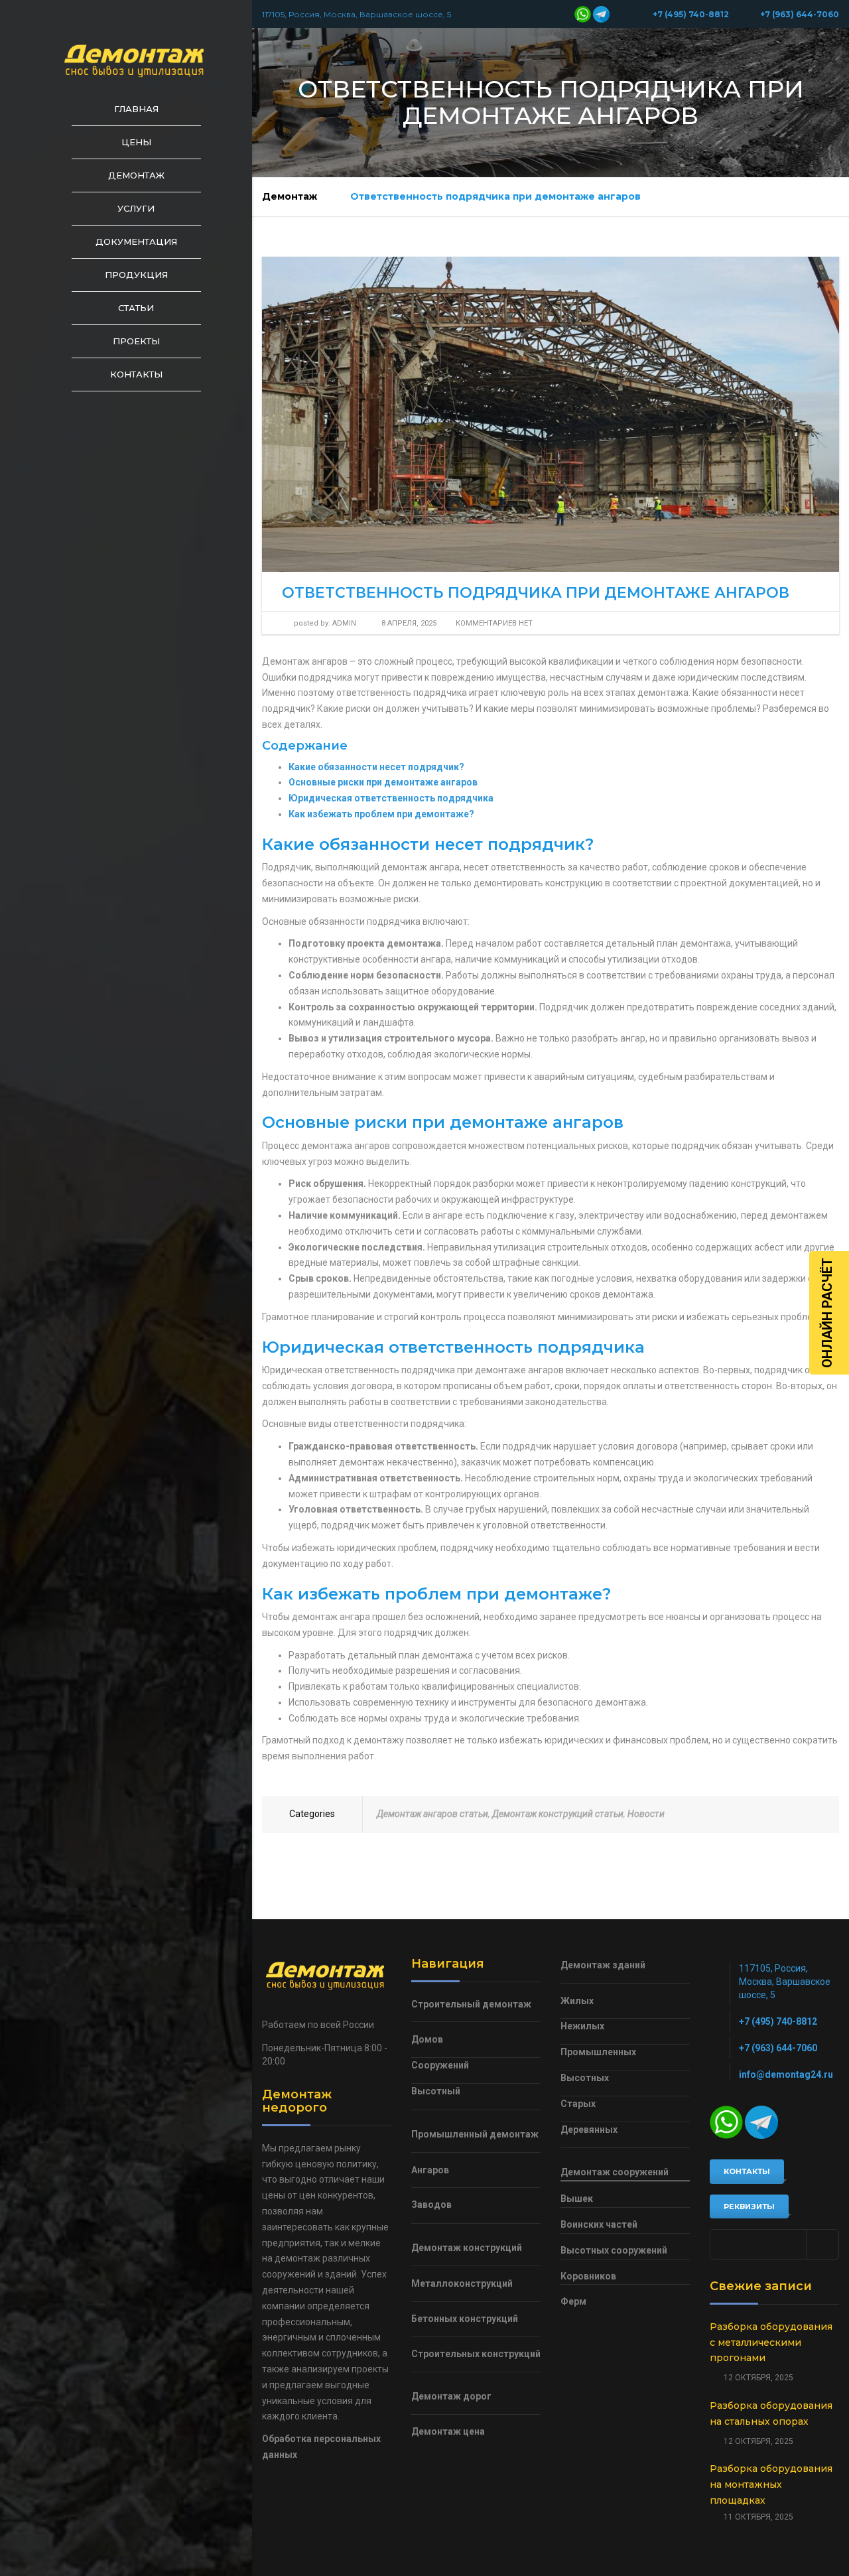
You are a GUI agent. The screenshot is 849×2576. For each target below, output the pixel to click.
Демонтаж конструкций (467, 2248)
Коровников (588, 2276)
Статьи (136, 308)
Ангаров (430, 2170)
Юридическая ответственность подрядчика (391, 798)
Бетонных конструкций (465, 2319)
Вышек (577, 2199)
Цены (136, 142)
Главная (136, 109)
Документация (136, 241)
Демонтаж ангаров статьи (432, 1814)
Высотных (585, 2078)
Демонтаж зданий (603, 1965)
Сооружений (440, 2065)
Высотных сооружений (614, 2250)
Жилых (577, 2001)
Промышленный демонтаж (475, 2134)
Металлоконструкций (462, 2283)
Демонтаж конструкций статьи (558, 1814)
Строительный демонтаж (471, 2004)
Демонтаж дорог (451, 2396)
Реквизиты (749, 2206)
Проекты (136, 341)
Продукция (136, 275)
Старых (578, 2104)
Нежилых (582, 2026)
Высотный (436, 2091)
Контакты (136, 374)
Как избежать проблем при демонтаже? (381, 814)
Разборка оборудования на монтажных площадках (771, 2484)
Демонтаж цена (448, 2431)
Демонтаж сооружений (615, 2172)
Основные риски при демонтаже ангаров (383, 782)
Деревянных (589, 2130)
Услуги (136, 208)
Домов (427, 2039)
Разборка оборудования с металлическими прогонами (771, 2342)
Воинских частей (599, 2224)
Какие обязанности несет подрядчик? (376, 767)
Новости (646, 1814)
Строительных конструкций (476, 2354)
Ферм (573, 2301)
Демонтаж (136, 175)
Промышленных (598, 2052)
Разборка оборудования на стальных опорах (771, 2413)
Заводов (431, 2204)
